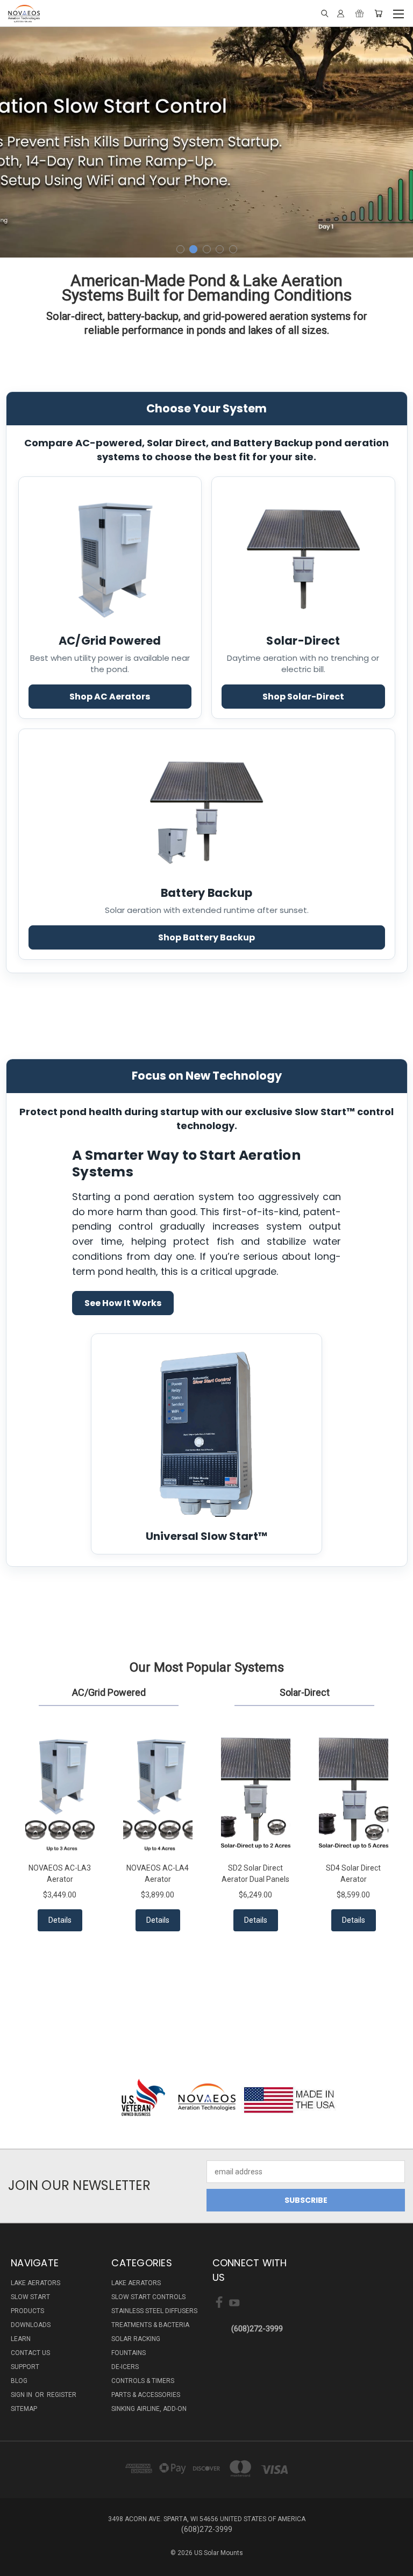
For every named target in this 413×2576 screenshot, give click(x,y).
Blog (19, 2381)
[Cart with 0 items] (378, 13)
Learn (21, 2339)
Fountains (129, 2353)
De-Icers (125, 2367)
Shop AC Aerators (110, 697)
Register (62, 2395)
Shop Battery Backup (206, 937)
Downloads (31, 2325)
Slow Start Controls (148, 2297)
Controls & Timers (143, 2381)
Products (27, 2311)
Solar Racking (136, 2339)
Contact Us (30, 2353)
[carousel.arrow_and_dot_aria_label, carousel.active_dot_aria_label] (193, 249)
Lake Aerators (35, 2283)
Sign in (22, 2395)
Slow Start (30, 2297)
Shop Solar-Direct (303, 697)
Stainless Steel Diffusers (154, 2311)
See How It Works (123, 1303)
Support (25, 2367)
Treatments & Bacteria (150, 2325)
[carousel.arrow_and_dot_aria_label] (180, 249)
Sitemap (24, 2409)
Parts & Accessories (146, 2395)
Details (60, 1920)
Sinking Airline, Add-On (149, 2409)
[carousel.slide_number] (206, 141)
